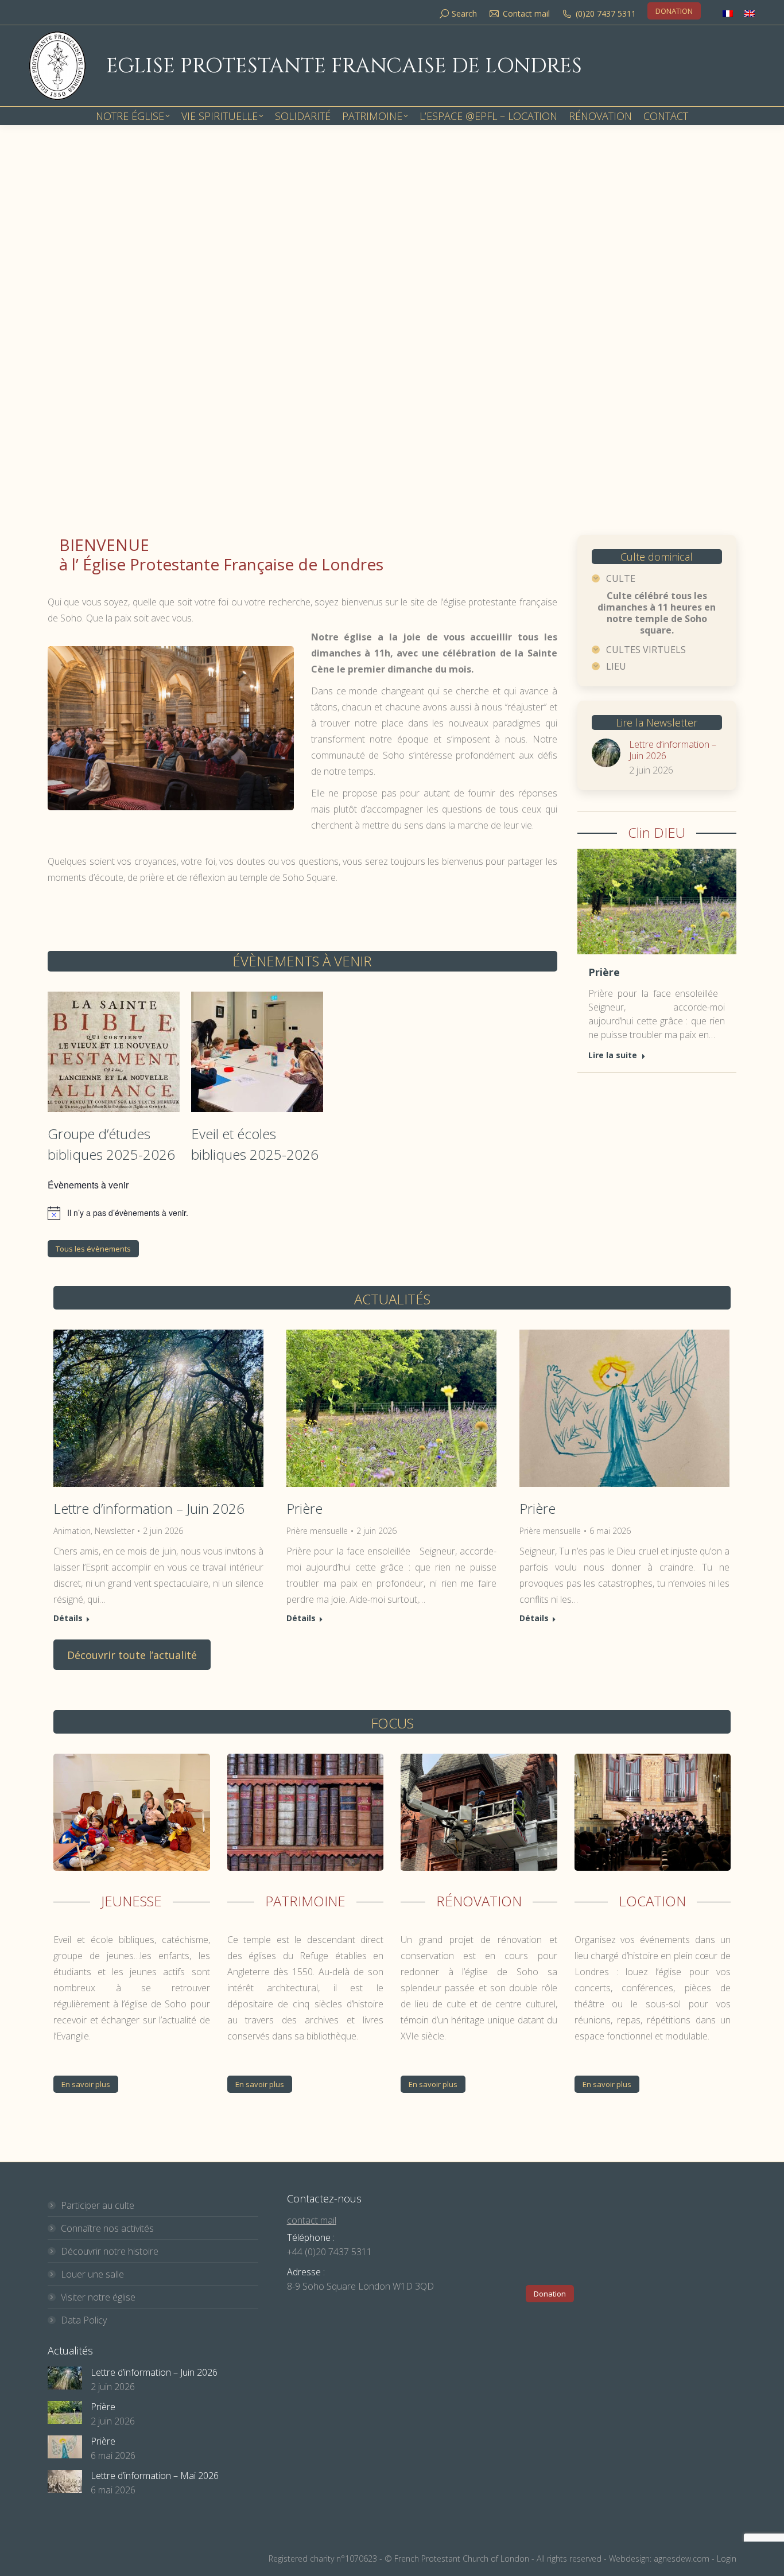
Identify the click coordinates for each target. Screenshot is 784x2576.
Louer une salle (92, 2274)
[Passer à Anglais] (750, 13)
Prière (604, 972)
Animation (72, 1531)
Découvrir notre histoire (110, 2251)
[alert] (302, 1213)
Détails (68, 1618)
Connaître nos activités (107, 2228)
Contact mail (526, 13)
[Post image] (606, 753)
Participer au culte (98, 2205)
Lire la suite (613, 1055)
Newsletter (115, 1531)
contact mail (312, 2220)
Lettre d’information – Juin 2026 (673, 750)
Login (727, 2558)
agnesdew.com (682, 2558)
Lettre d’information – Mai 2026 (155, 2476)
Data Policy (84, 2320)
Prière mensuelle (317, 1531)
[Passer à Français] (728, 13)
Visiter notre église (98, 2297)
